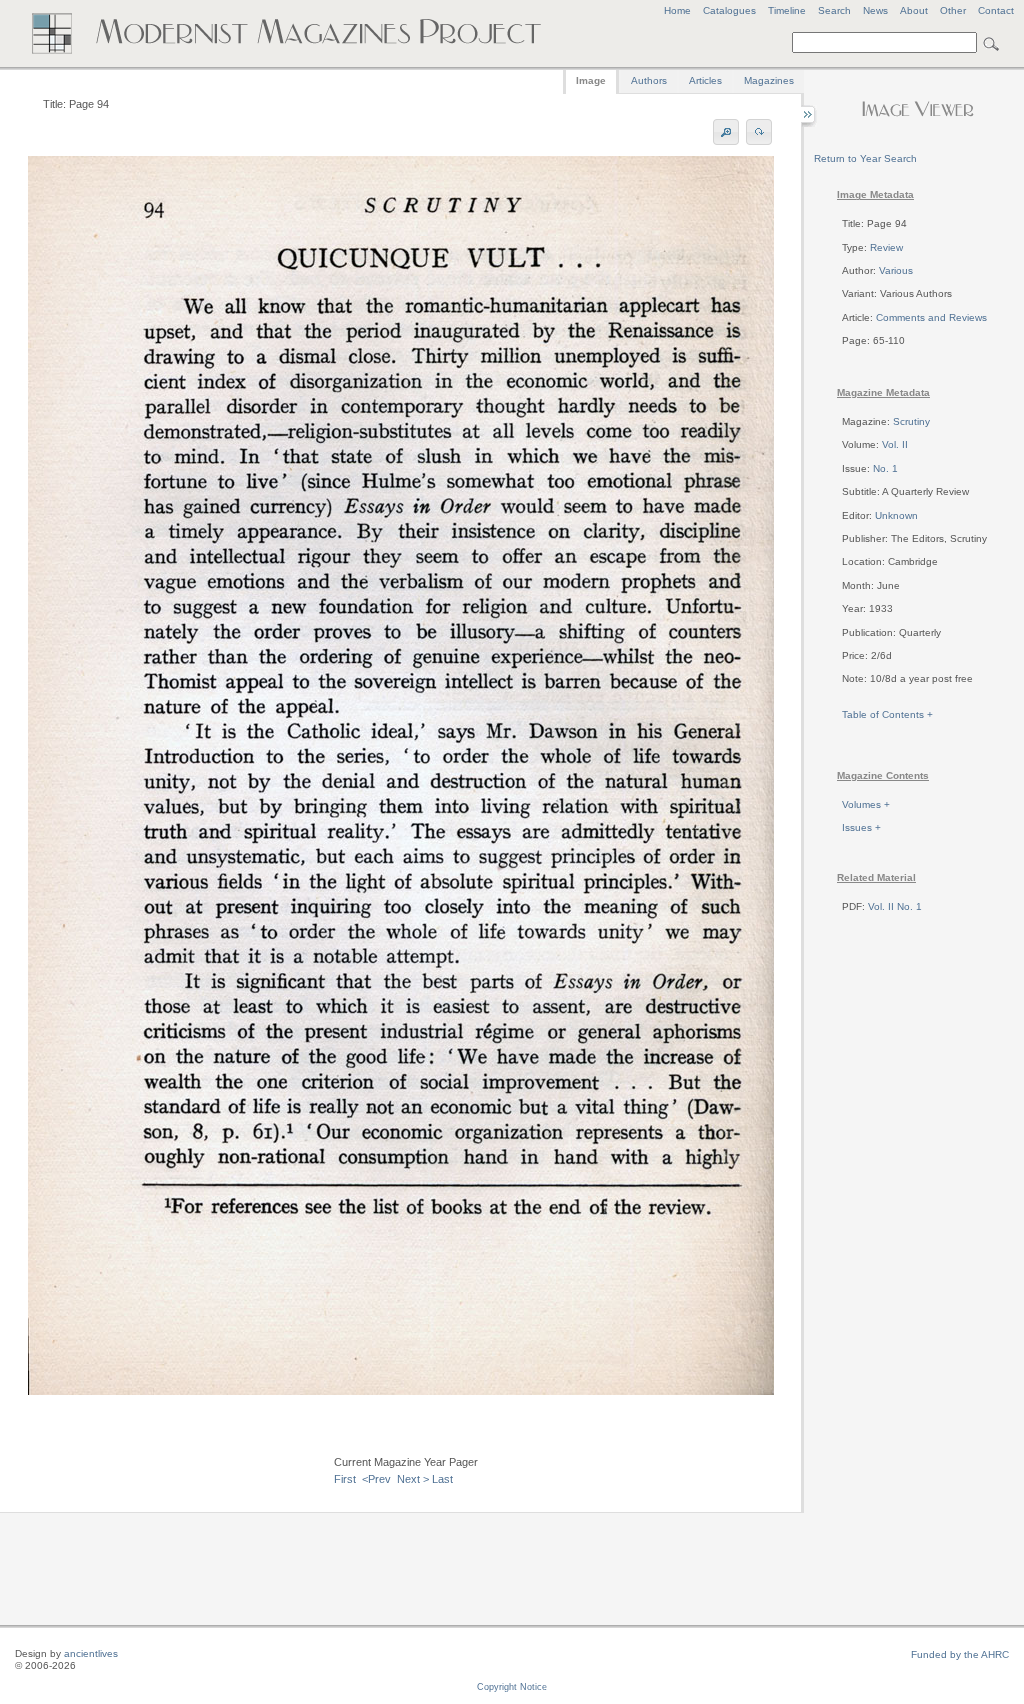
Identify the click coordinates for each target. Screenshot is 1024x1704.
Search (834, 10)
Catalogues (729, 10)
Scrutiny (911, 421)
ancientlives (91, 1653)
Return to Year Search (865, 158)
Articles (705, 80)
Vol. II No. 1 (895, 906)
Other (953, 10)
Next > (413, 1479)
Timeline (787, 10)
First (345, 1479)
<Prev (376, 1479)
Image (591, 80)
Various (896, 270)
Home (677, 10)
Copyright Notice (512, 1687)
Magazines (769, 80)
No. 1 (885, 468)
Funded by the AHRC (960, 1654)
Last (442, 1479)
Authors (649, 80)
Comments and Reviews (931, 317)
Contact (996, 10)
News (875, 10)
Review (886, 247)
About (914, 10)
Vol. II (895, 444)
